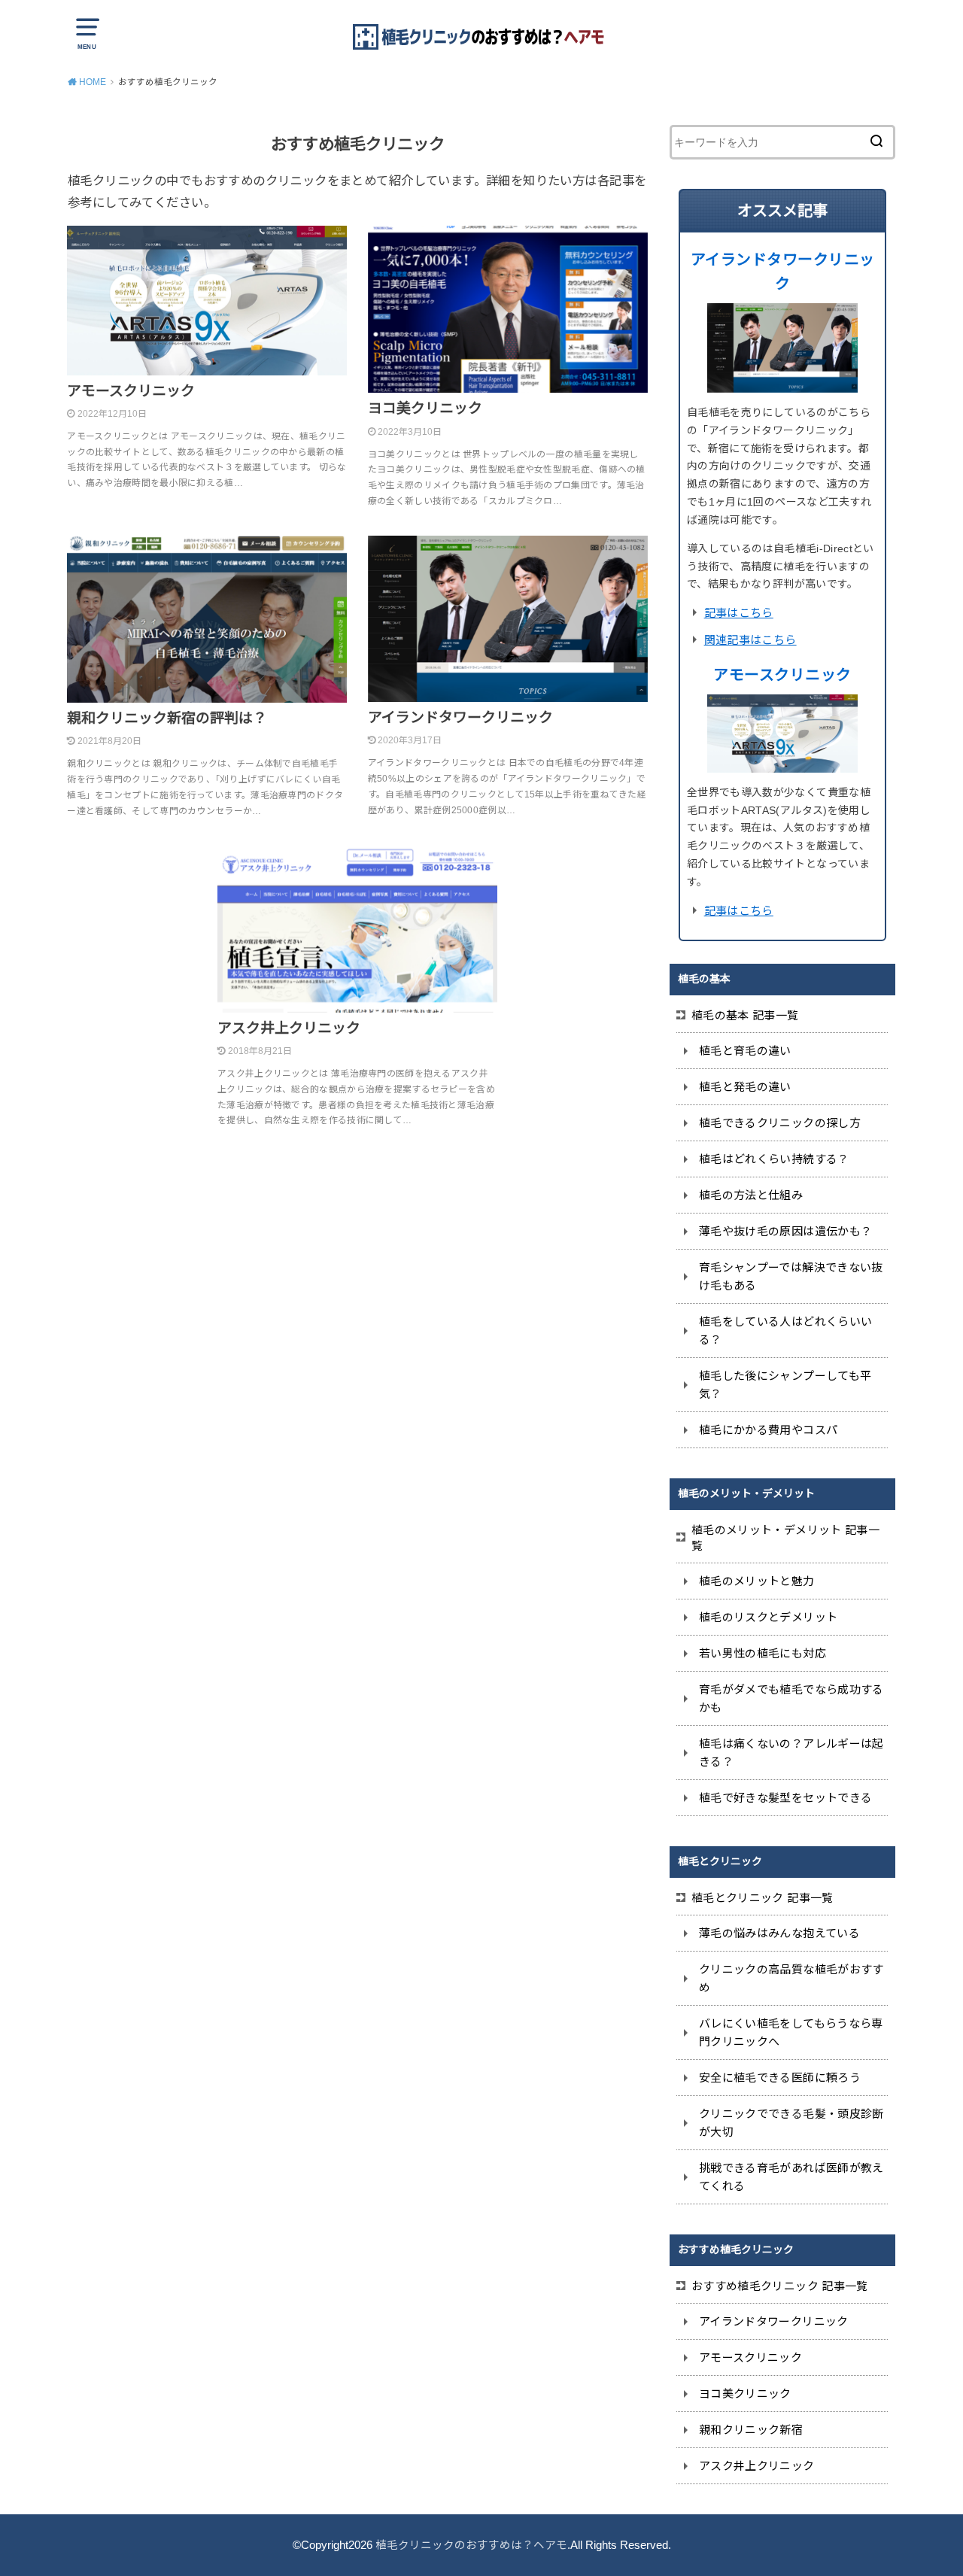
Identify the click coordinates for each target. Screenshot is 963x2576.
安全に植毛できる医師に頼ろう (780, 2078)
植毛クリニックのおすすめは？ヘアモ (471, 2545)
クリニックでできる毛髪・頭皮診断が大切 (791, 2123)
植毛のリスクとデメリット (768, 1617)
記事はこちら (739, 613)
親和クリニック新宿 (751, 2430)
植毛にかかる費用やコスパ (768, 1430)
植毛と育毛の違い (745, 1051)
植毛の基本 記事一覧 (745, 1015)
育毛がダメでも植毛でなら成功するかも (791, 1698)
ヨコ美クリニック (745, 2394)
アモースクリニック (782, 675)
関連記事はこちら (750, 640)
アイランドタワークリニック (774, 2321)
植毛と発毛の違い (745, 1087)
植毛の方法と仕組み (751, 1195)
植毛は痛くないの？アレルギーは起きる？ (791, 1753)
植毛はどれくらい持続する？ (774, 1159)
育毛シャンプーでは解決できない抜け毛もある (791, 1276)
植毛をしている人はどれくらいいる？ (785, 1331)
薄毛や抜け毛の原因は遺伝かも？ (785, 1231)
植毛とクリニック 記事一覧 (763, 1898)
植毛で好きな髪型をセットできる (785, 1798)
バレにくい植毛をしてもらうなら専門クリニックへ (791, 2032)
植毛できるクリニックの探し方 (780, 1123)
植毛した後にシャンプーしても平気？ (785, 1385)
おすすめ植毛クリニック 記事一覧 (780, 2286)
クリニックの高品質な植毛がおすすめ (791, 1978)
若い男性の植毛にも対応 (763, 1653)
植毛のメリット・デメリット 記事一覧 (785, 1538)
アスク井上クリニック (757, 2466)
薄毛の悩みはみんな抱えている (779, 1933)
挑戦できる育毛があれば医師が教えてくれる (791, 2177)
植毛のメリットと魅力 (757, 1581)
